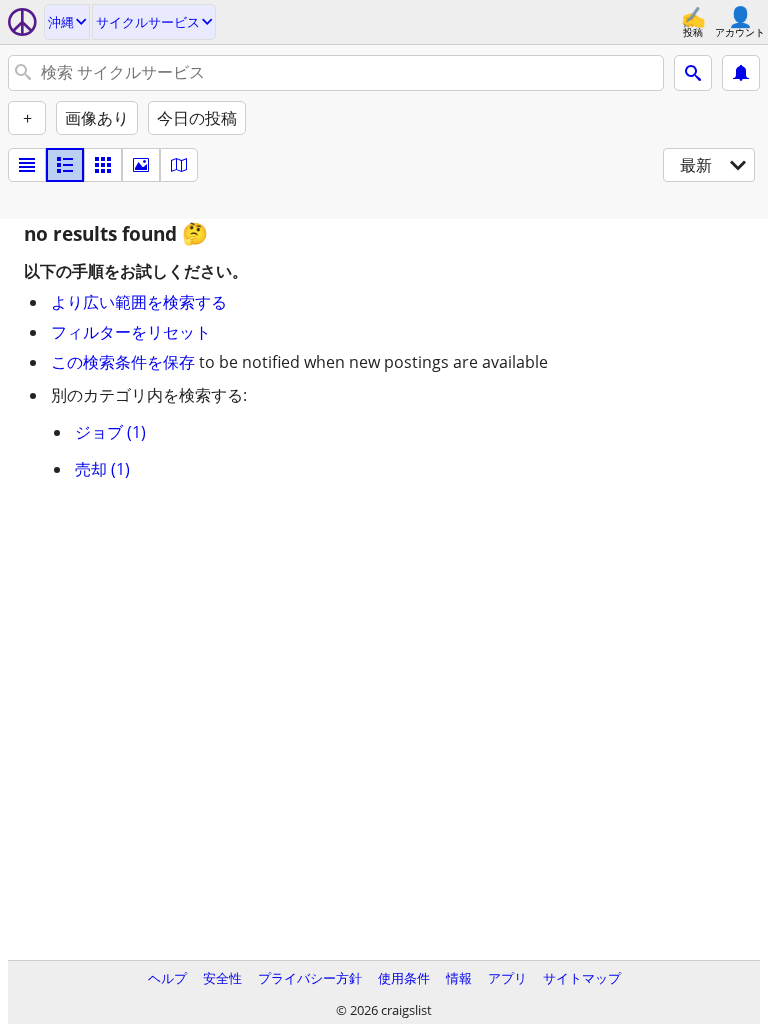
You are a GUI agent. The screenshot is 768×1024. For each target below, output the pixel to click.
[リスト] (27, 165)
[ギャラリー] (141, 165)
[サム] (65, 165)
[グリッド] (103, 165)
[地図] (179, 165)
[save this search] (741, 73)
